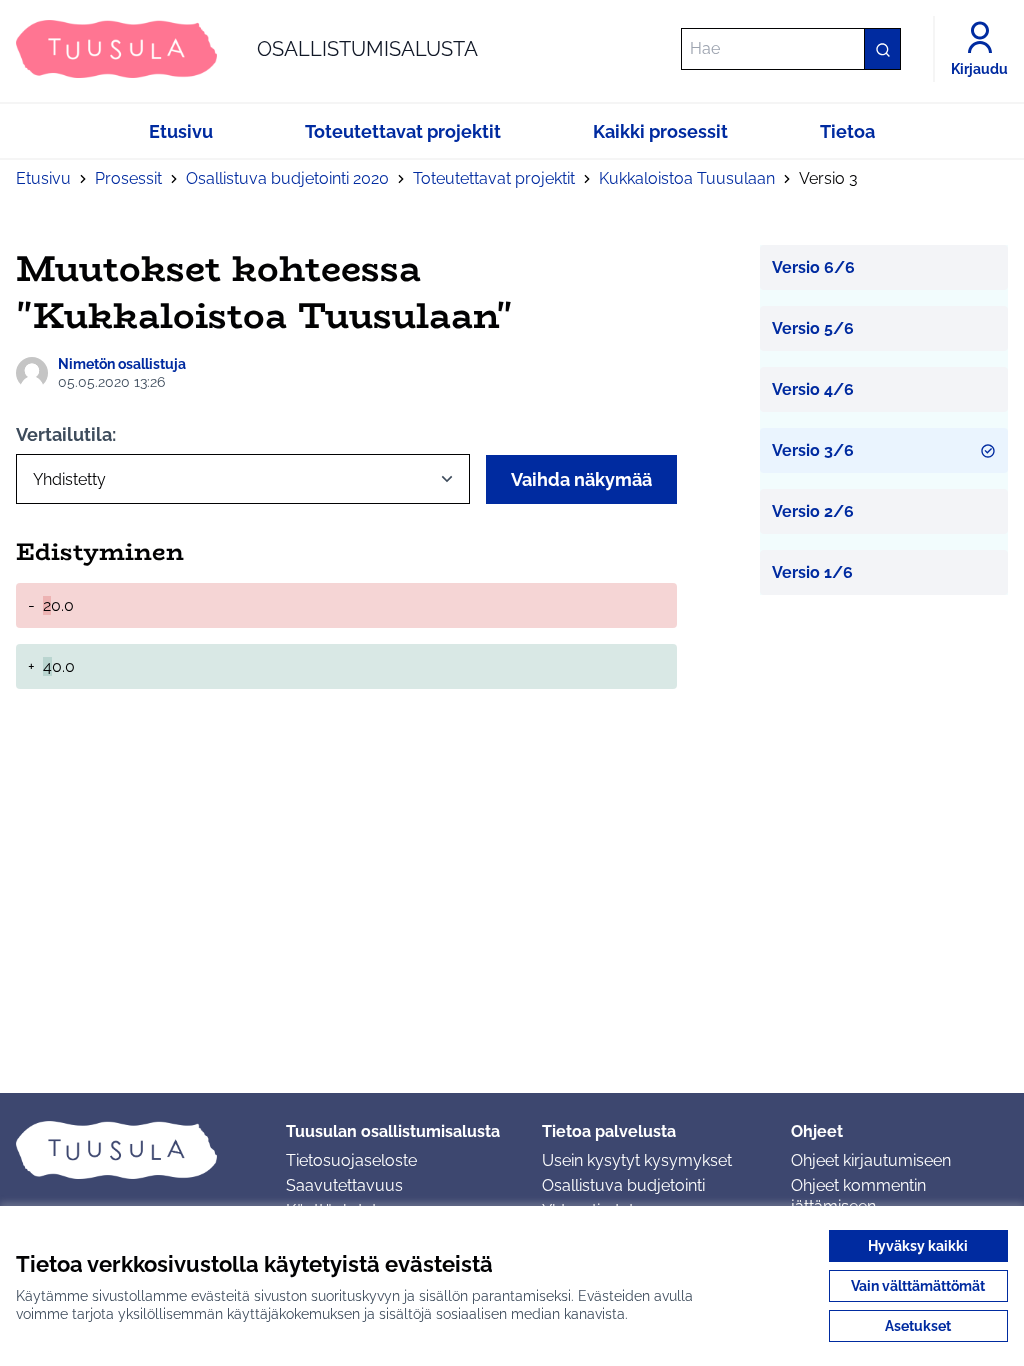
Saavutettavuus (344, 1185)
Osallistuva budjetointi (623, 1185)
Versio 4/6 (813, 389)
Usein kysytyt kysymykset (637, 1160)
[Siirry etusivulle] (135, 1150)
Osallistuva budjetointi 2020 (287, 178)
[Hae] (882, 49)
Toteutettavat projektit (494, 178)
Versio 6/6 (813, 267)
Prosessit (128, 178)
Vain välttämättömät (918, 1286)
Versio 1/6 (812, 572)
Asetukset (918, 1326)
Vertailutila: (66, 434)
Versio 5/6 (813, 328)
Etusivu (43, 178)
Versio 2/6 (813, 511)
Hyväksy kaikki (918, 1246)
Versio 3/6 (813, 450)
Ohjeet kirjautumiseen (871, 1160)
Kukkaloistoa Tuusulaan (687, 178)
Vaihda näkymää (581, 479)
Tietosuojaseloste (351, 1160)
